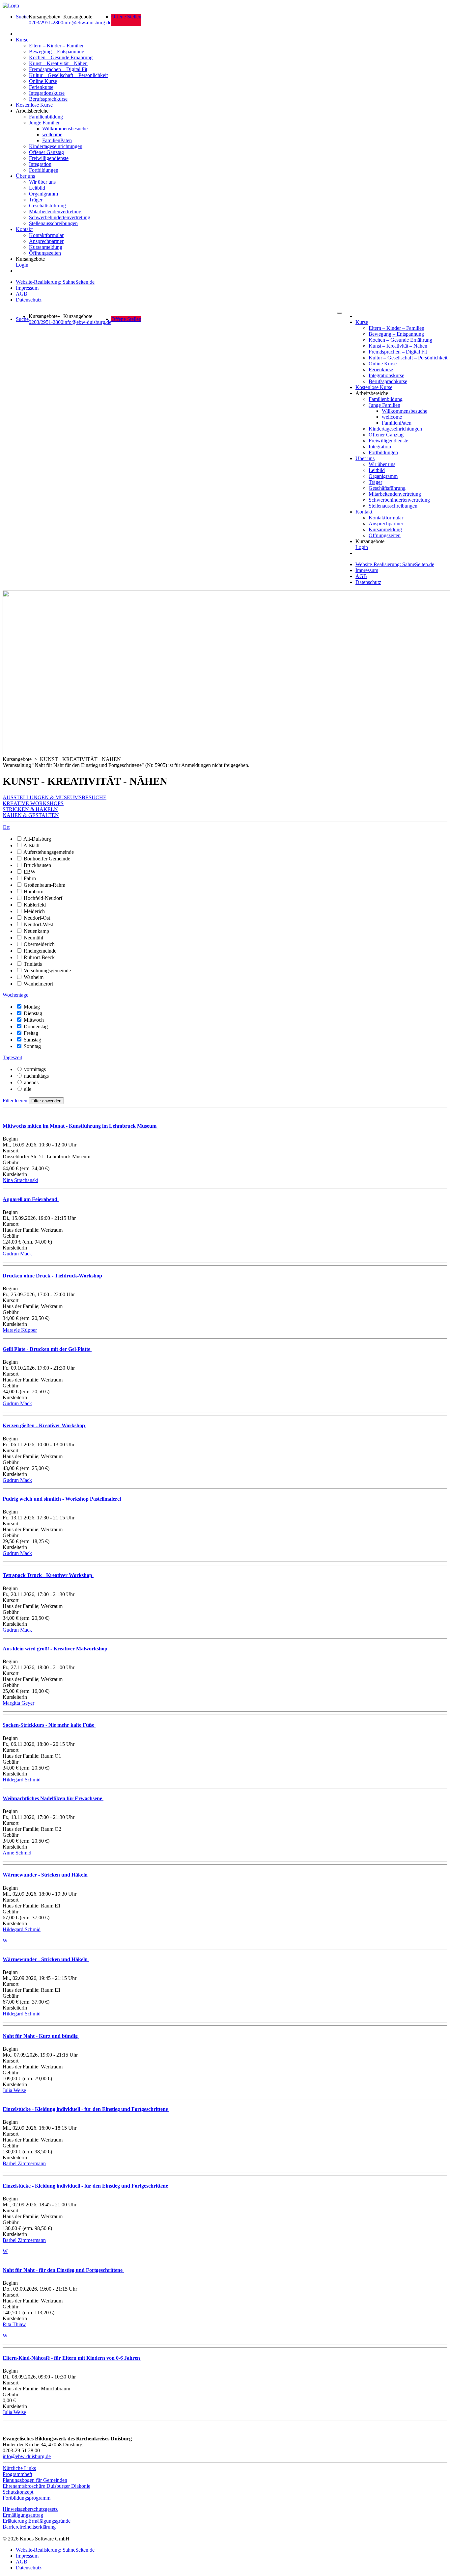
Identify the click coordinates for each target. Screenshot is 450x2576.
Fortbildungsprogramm (27, 2498)
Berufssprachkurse (48, 99)
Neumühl (33, 938)
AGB (22, 294)
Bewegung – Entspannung (57, 52)
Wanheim (34, 977)
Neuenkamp (36, 931)
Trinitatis (33, 964)
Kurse (22, 40)
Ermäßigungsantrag (23, 2515)
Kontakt (24, 229)
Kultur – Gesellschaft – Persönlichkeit (68, 75)
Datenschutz (29, 300)
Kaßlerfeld (35, 905)
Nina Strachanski (20, 1180)
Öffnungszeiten (45, 253)
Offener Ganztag (46, 152)
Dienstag (33, 1013)
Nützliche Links (19, 2468)
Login (22, 265)
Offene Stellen (126, 17)
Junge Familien (45, 123)
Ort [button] (6, 827)
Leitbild (37, 188)
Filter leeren (15, 1101)
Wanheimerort (38, 984)
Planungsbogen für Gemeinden (35, 2480)
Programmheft (17, 2474)
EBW (30, 872)
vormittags (35, 1069)
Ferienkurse (41, 87)
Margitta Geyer (18, 1703)
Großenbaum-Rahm (44, 885)
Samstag (32, 1040)
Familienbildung (46, 117)
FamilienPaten (57, 140)
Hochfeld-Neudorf (43, 898)
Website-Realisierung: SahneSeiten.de (55, 282)
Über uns (25, 176)
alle (28, 1089)
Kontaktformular (46, 235)
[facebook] (4, 2533)
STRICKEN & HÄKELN (30, 809)
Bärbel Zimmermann (24, 2163)
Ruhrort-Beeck (39, 957)
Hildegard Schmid (22, 1780)
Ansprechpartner (46, 241)
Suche (22, 17)
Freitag (31, 1033)
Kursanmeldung (46, 247)
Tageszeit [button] (12, 1057)
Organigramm (43, 194)
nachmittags (36, 1076)
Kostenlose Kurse (34, 105)
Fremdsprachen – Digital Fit (58, 69)
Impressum (27, 288)
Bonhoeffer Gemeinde (47, 859)
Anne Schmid (17, 1853)
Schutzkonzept (18, 2492)
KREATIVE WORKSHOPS (33, 803)
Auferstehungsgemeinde (49, 852)
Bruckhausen (37, 865)
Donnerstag (36, 1026)
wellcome (52, 134)
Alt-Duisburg (37, 839)
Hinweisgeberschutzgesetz (30, 2509)
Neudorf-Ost (37, 918)
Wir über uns (42, 182)
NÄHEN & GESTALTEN (31, 815)
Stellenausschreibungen (53, 223)
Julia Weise (14, 2090)
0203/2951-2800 (46, 23)
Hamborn (34, 892)
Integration (40, 164)
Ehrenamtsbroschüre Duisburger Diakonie (46, 2486)
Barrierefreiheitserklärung (29, 2527)
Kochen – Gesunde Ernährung (61, 57)
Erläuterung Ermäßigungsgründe (37, 2521)
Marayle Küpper (20, 1330)
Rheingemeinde (40, 951)
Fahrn (30, 878)
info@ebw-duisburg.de (87, 23)
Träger (36, 200)
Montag (32, 1007)
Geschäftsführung (47, 206)
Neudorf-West (38, 924)
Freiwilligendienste (49, 158)
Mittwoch (34, 1020)
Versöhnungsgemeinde (47, 971)
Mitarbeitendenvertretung (55, 211)
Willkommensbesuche (65, 129)
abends (31, 1082)
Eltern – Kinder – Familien (57, 46)
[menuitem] (22, 20)
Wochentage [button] (15, 995)
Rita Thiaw (14, 2324)
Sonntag (32, 1046)
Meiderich (34, 911)
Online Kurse (43, 81)
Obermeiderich (39, 944)
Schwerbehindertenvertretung (60, 217)
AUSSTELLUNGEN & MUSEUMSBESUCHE (55, 797)
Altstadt (31, 845)
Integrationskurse (47, 93)
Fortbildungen (44, 170)
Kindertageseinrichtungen (56, 146)
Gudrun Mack (17, 1254)
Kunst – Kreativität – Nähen (58, 63)
